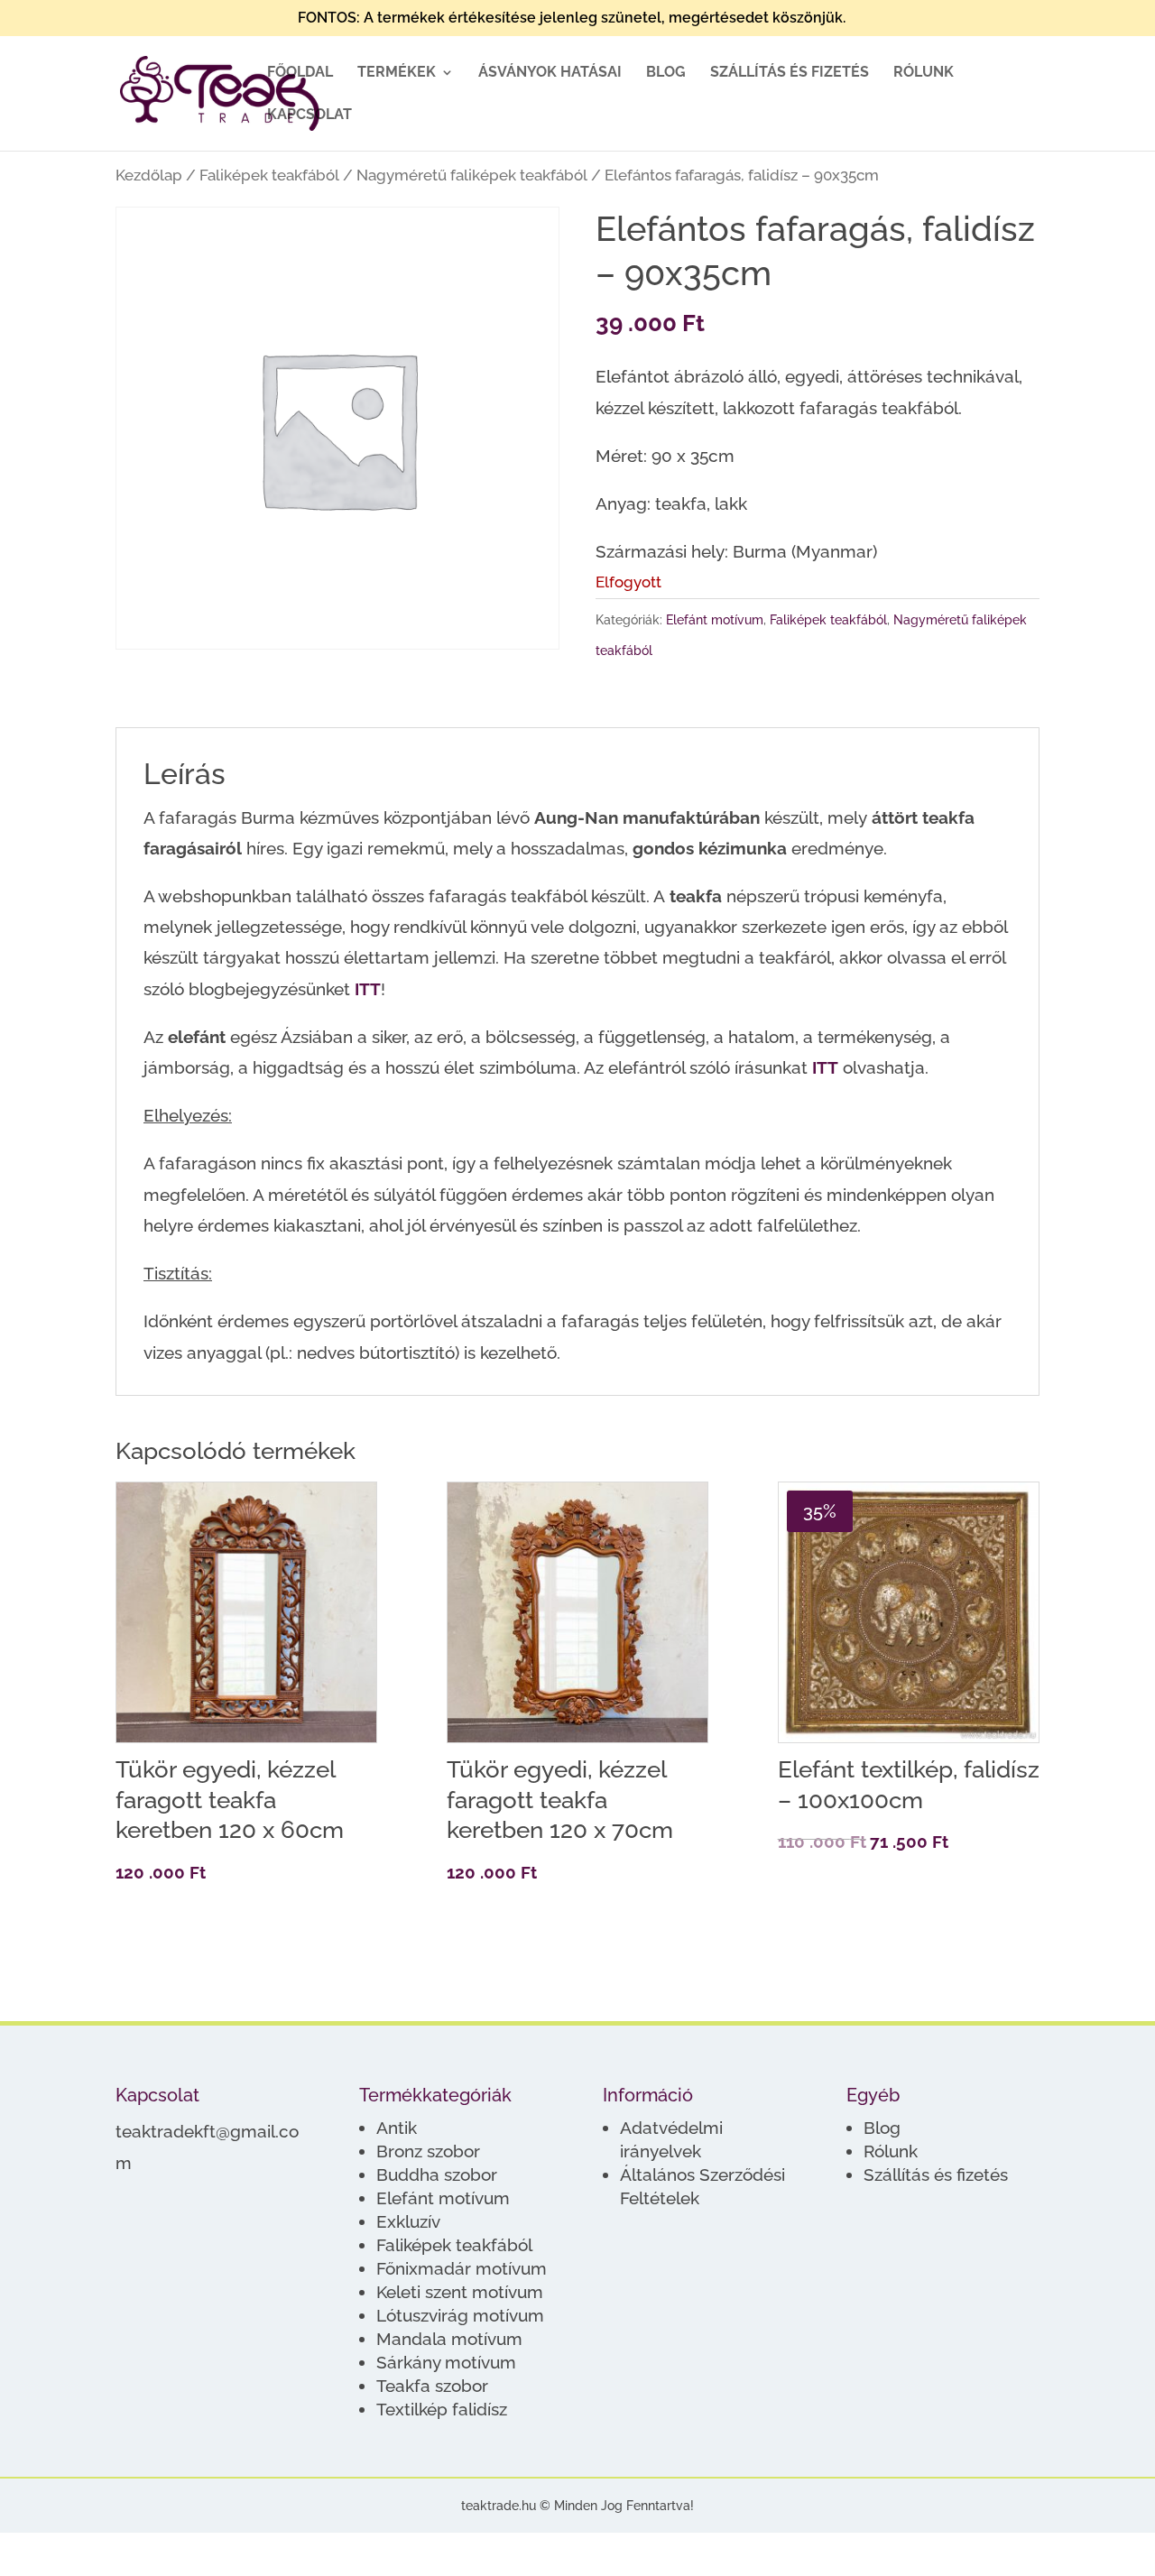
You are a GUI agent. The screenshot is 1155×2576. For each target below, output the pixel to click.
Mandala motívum (449, 2339)
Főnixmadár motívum (462, 2268)
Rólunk (924, 73)
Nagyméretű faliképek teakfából (472, 175)
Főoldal (300, 73)
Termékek (397, 73)
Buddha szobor (437, 2174)
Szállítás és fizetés (790, 73)
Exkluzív (408, 2221)
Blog (666, 73)
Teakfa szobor (432, 2386)
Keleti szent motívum (460, 2292)
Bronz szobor (428, 2151)
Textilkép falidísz (442, 2409)
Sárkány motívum (446, 2362)
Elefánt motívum (715, 620)
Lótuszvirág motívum (460, 2315)
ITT (368, 989)
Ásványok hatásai (550, 73)
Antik (397, 2128)
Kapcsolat (310, 115)
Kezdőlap (149, 175)
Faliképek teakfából (269, 175)
